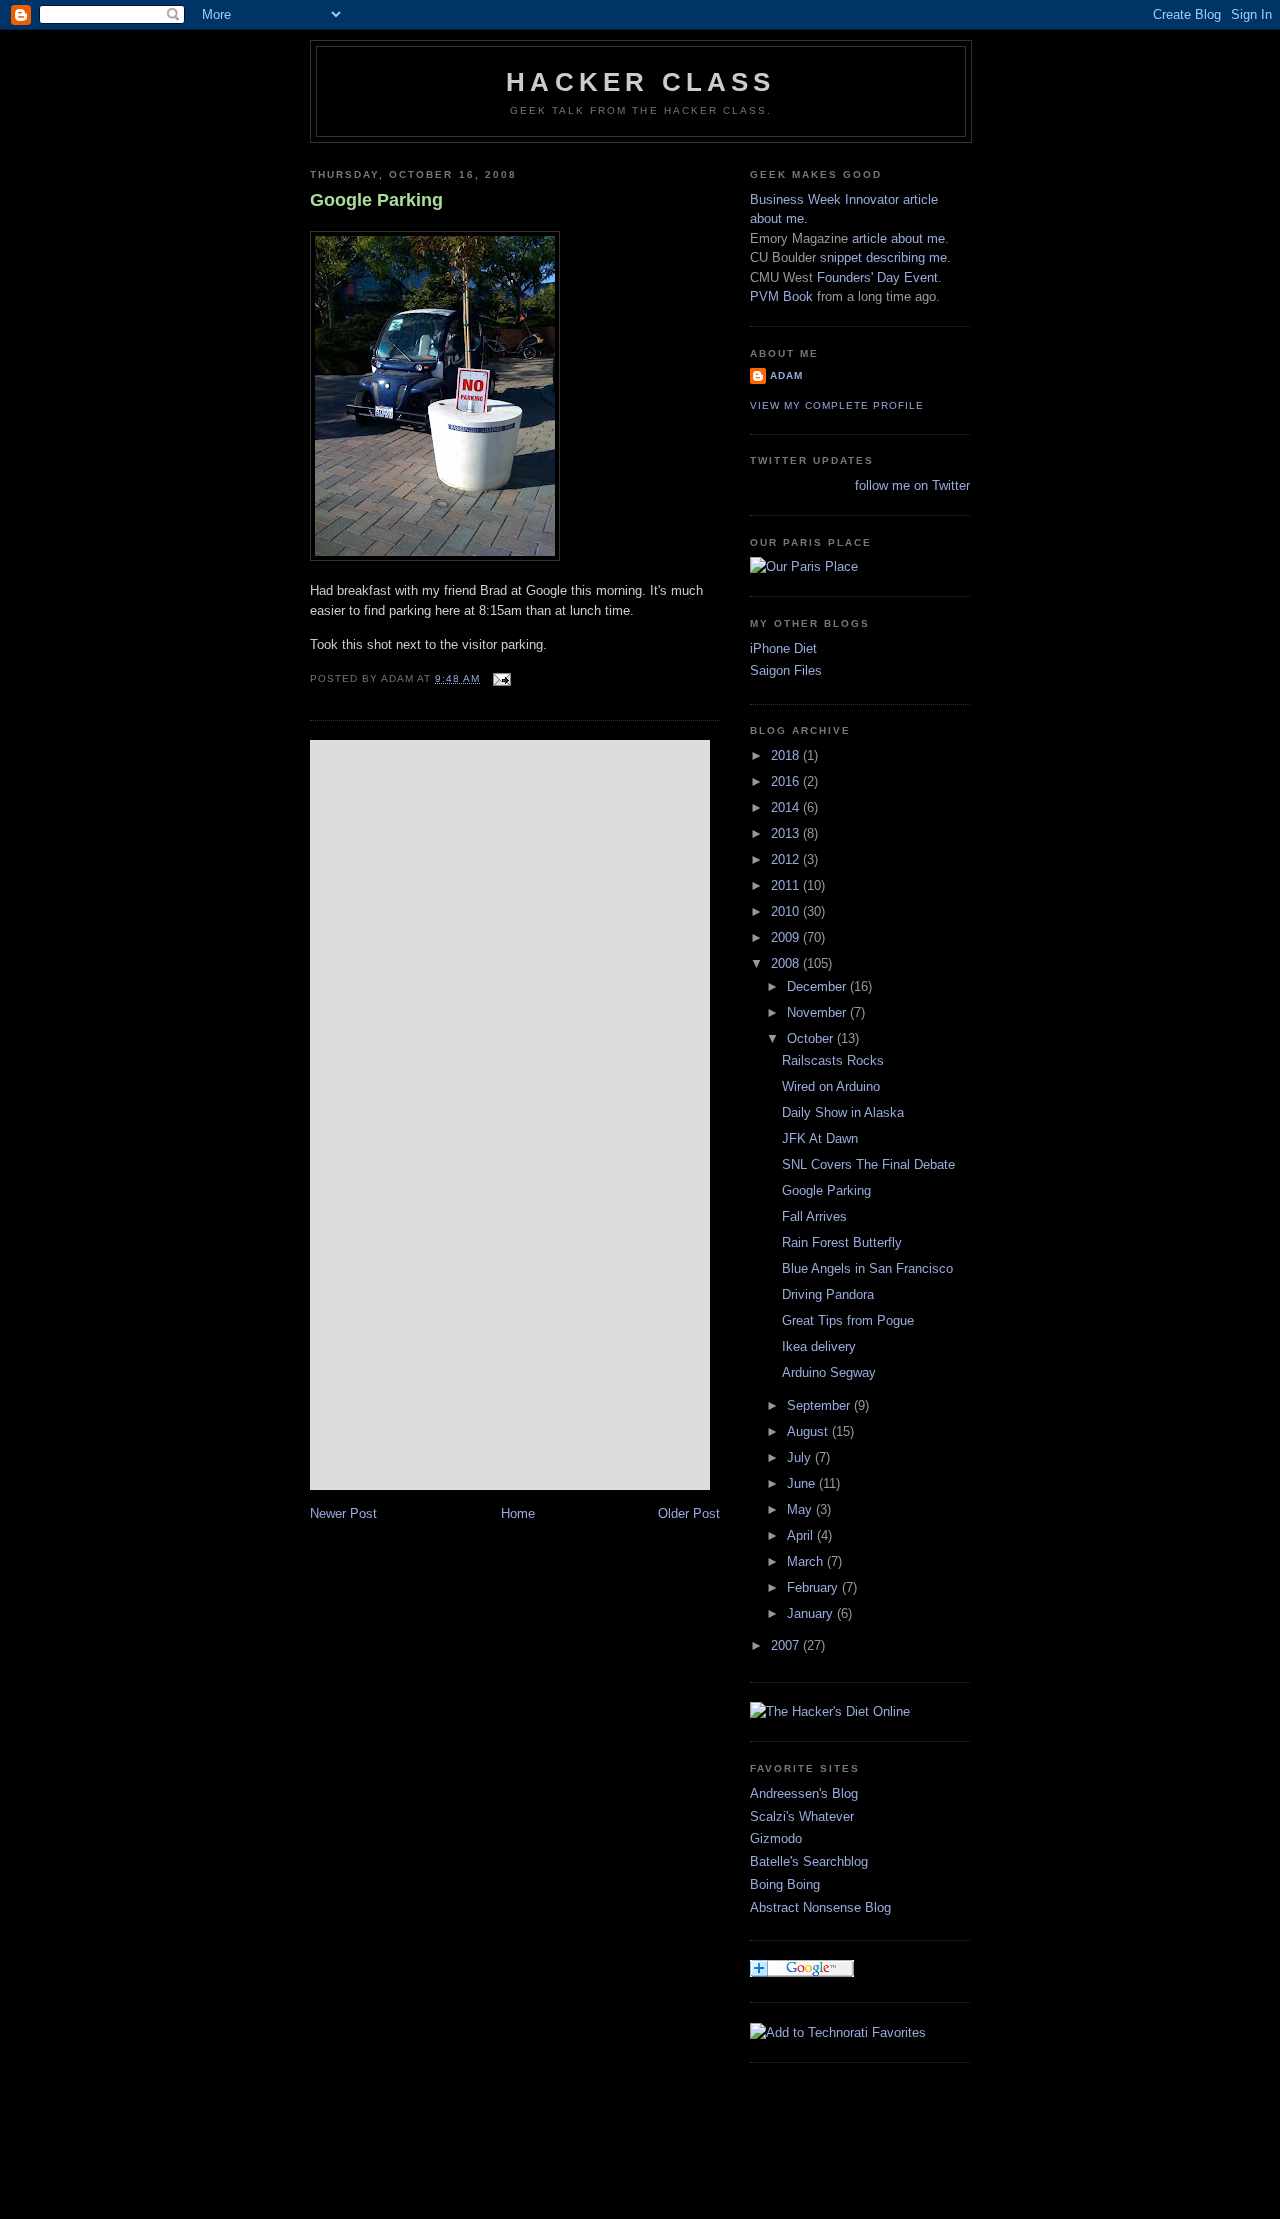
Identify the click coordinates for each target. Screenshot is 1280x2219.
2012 (787, 859)
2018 (787, 755)
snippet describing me (883, 257)
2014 (787, 807)
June (803, 1483)
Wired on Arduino (831, 1086)
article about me (898, 238)
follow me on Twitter (912, 485)
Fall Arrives (814, 1216)
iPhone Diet (783, 648)
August (809, 1431)
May (801, 1509)
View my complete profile (837, 405)
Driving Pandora (828, 1294)
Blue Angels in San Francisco (867, 1268)
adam (786, 375)
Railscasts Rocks (833, 1060)
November (818, 1012)
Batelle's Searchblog (809, 1861)
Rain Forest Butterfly (842, 1242)
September (820, 1405)
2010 (787, 911)
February (814, 1587)
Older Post (689, 1513)
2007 (787, 1645)
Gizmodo (776, 1838)
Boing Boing (785, 1884)
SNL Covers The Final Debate (868, 1164)
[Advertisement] (674, 2157)
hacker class (640, 82)
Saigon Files (786, 670)
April (802, 1535)
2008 (787, 963)
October (812, 1038)
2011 (787, 885)
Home (518, 1513)
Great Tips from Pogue (848, 1320)
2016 (787, 781)
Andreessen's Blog (804, 1793)
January (812, 1613)
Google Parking (376, 200)
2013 (787, 833)
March (807, 1561)
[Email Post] (499, 678)
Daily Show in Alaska (843, 1112)
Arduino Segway (829, 1372)
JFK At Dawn (820, 1138)
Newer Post (343, 1513)
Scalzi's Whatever (802, 1816)
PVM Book (781, 296)
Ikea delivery (819, 1346)
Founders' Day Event (877, 277)
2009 (787, 937)
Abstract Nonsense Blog (820, 1907)
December (818, 986)
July (801, 1457)
